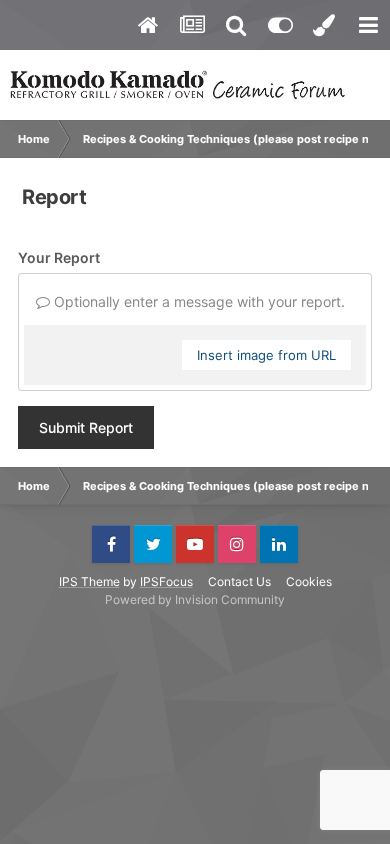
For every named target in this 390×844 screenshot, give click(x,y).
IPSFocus (166, 581)
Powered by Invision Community (195, 599)
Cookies (309, 581)
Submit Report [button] (86, 427)
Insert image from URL (266, 355)
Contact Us (239, 581)
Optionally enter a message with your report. (197, 301)
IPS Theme (89, 581)
